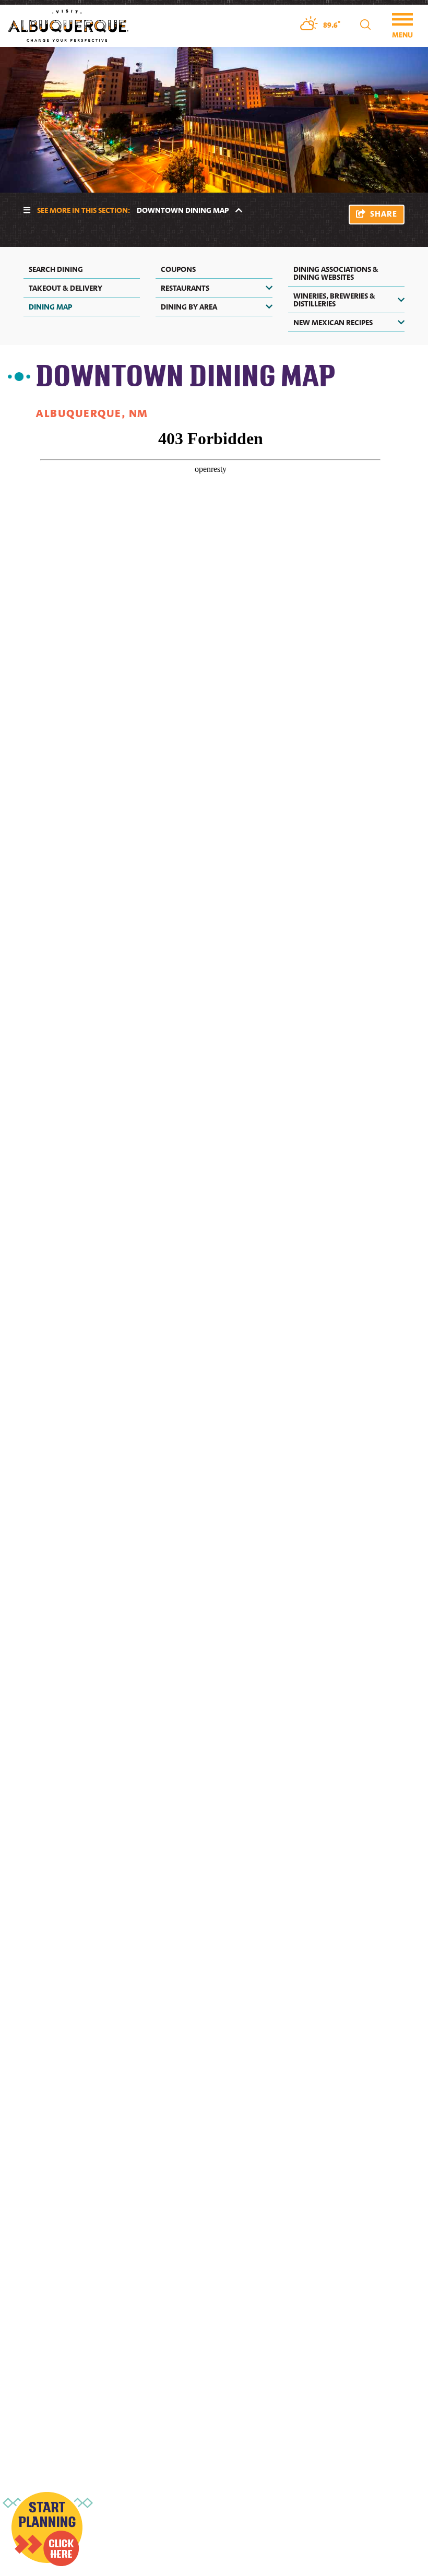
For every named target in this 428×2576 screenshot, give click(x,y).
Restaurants (185, 288)
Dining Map (50, 306)
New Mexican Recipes (333, 322)
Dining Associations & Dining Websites (336, 273)
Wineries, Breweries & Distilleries (334, 299)
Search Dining (56, 269)
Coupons (178, 269)
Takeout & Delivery (66, 288)
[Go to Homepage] (68, 25)
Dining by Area (189, 306)
